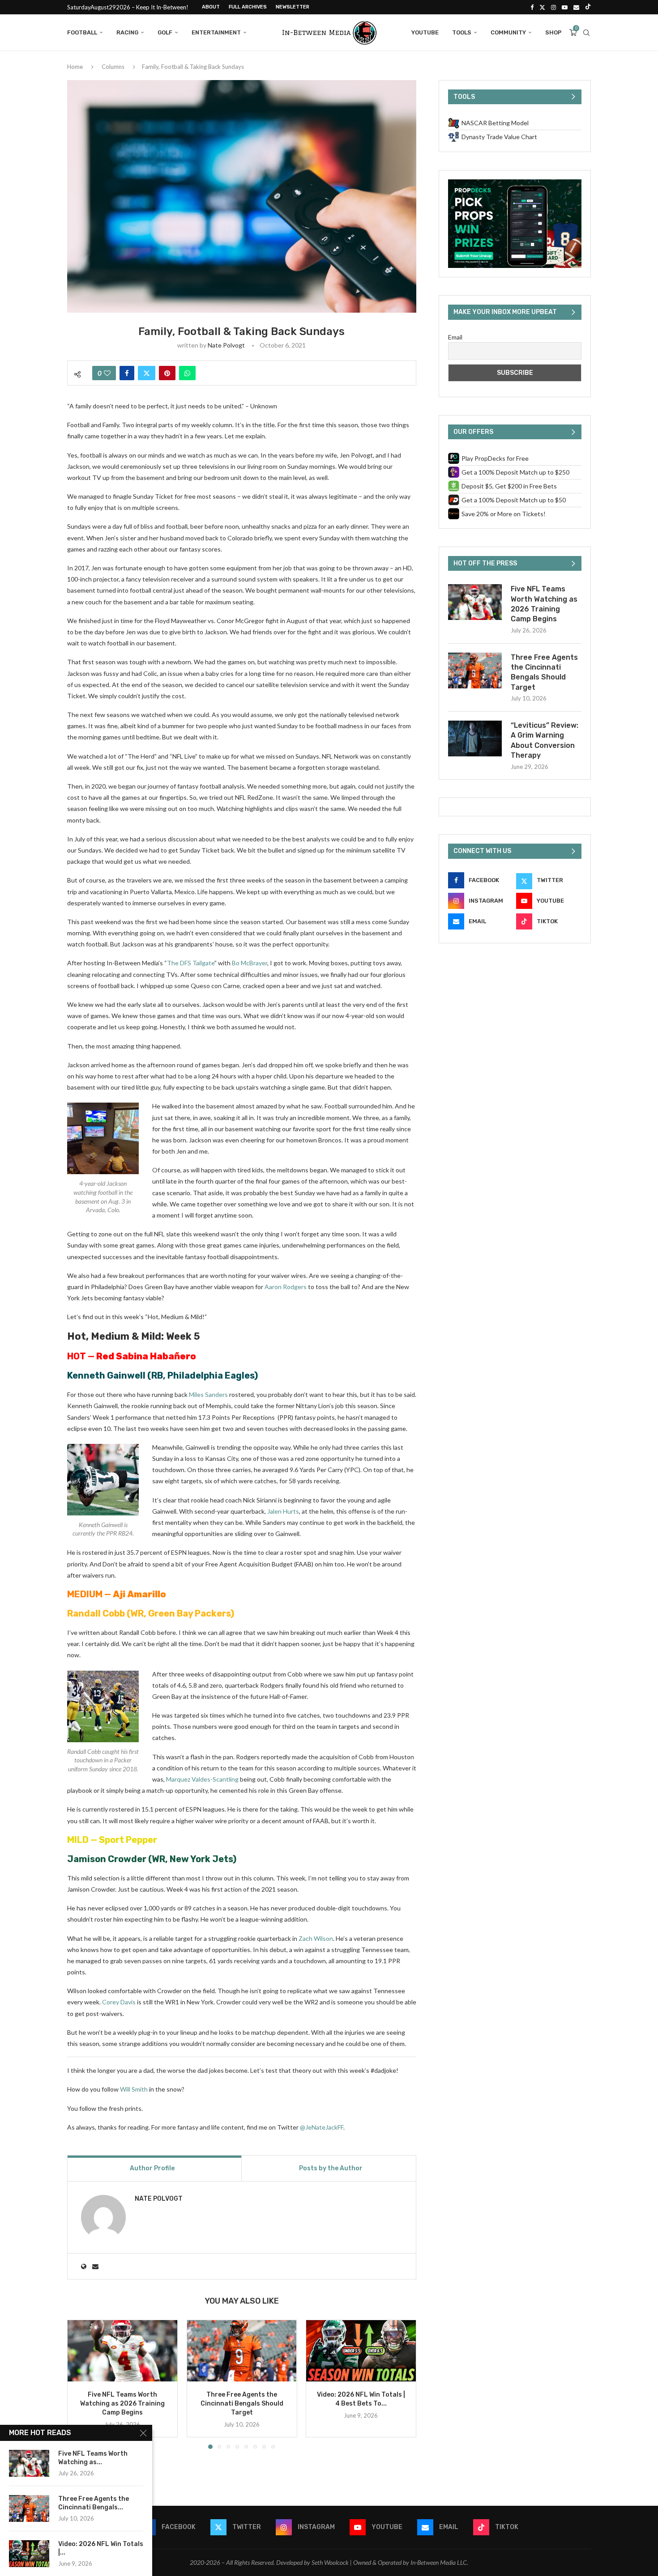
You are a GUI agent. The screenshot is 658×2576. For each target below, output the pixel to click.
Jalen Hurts (283, 1511)
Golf (165, 32)
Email (455, 337)
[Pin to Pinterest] (167, 373)
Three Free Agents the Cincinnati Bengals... (94, 2503)
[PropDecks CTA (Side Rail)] (515, 183)
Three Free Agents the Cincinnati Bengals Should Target (241, 2404)
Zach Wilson (316, 1938)
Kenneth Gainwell (106, 1375)
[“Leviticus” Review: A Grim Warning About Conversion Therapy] (475, 738)
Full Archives (248, 7)
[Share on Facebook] (127, 373)
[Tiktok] (588, 7)
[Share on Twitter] (147, 373)
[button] (79, 2384)
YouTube (425, 32)
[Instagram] (553, 7)
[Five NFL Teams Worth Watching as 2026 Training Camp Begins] (122, 2351)
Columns (113, 67)
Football (82, 32)
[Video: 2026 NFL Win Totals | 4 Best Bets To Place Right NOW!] (361, 2351)
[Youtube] (565, 7)
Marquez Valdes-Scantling (202, 1779)
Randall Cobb (96, 1613)
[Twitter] (542, 7)
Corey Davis (119, 2002)
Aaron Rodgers (286, 1287)
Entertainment (216, 32)
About (211, 7)
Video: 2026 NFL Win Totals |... (101, 2548)
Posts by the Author (331, 2168)
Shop (553, 32)
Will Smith (134, 2089)
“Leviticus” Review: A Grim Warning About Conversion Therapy (545, 740)
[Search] (586, 33)
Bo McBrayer (250, 963)
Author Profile (152, 2168)
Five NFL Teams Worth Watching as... (93, 2458)
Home (75, 67)
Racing (127, 32)
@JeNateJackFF (322, 2127)
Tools (462, 32)
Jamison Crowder (107, 1859)
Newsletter (293, 7)
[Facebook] (532, 7)
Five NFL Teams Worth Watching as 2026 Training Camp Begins (122, 2404)
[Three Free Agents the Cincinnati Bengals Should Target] (242, 2351)
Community (508, 32)
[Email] (576, 7)
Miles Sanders (208, 1394)
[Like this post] (107, 373)
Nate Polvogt (226, 345)
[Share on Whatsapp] (187, 373)
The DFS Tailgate (191, 963)
